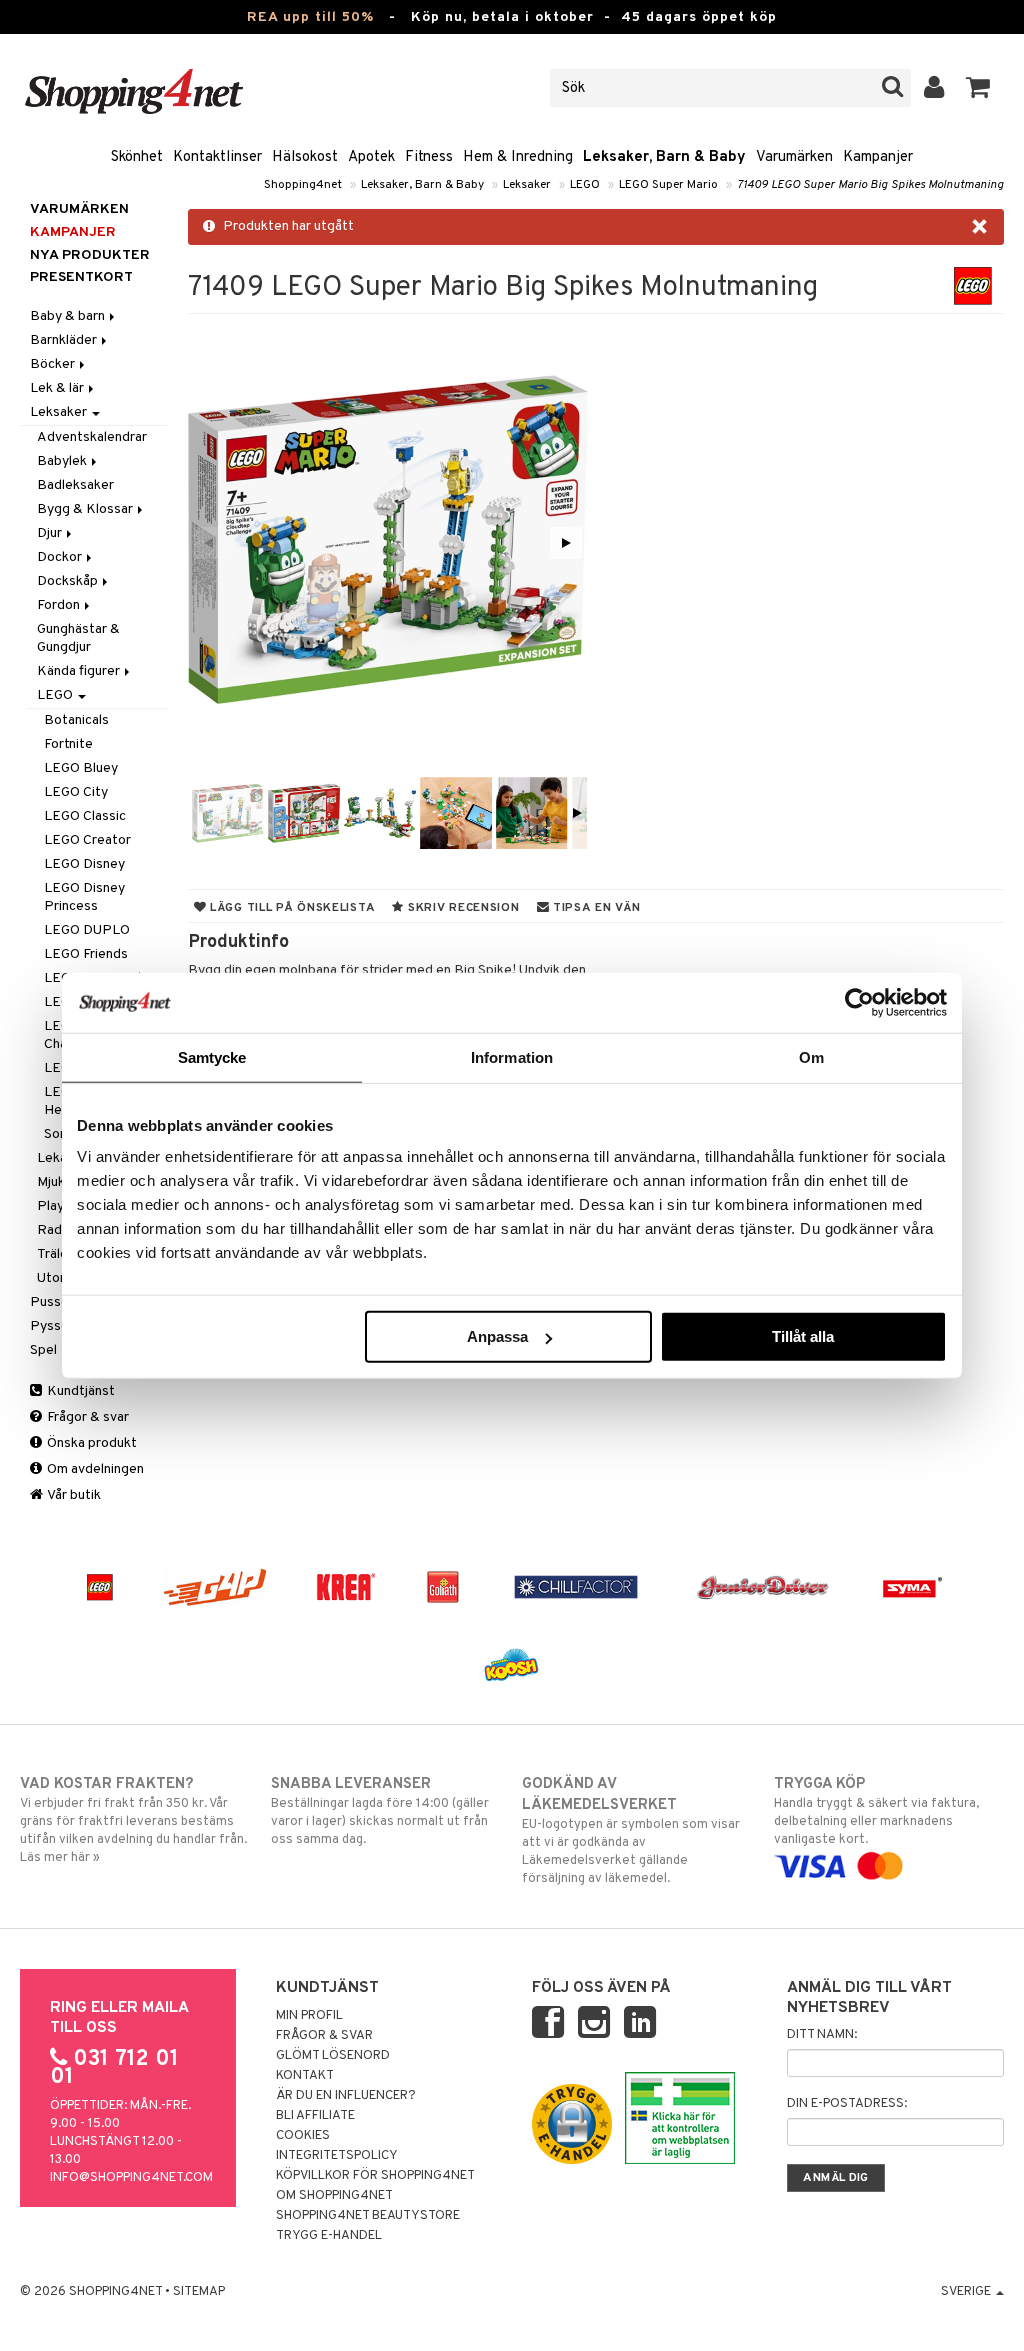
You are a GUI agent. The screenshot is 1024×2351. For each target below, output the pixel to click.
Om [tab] (811, 1056)
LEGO (585, 185)
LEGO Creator (87, 840)
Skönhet (137, 157)
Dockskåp (69, 581)
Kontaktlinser (217, 157)
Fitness (429, 157)
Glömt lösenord (333, 2056)
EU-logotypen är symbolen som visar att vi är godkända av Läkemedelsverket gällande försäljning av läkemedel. (631, 1831)
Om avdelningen (94, 1469)
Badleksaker (75, 485)
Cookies (303, 2136)
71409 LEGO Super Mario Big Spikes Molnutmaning (870, 185)
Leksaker (527, 185)
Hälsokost (305, 157)
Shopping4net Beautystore (368, 2216)
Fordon (60, 605)
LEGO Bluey (81, 768)
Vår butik (73, 1495)
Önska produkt (90, 1443)
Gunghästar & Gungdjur (78, 638)
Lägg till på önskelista (290, 908)
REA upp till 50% (310, 17)
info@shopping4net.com (131, 2178)
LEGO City (76, 792)
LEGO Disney (84, 864)
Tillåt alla (803, 1336)
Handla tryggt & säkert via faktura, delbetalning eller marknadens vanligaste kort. (876, 1811)
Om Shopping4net (334, 2196)
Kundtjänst (79, 1391)
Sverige (967, 2292)
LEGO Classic (85, 816)
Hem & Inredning (518, 157)
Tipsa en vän (594, 908)
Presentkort (81, 277)
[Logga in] (934, 88)
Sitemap (199, 2292)
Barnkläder (65, 340)
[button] (978, 88)
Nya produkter (90, 255)
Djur (51, 533)
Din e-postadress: (847, 2104)
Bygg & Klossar (86, 509)
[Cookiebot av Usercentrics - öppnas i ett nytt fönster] (859, 1002)
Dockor (61, 557)
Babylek (63, 461)
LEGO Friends (86, 954)
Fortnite (68, 744)
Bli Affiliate (315, 2116)
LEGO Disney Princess (84, 897)
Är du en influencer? (346, 2096)
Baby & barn (69, 316)
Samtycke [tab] (212, 1056)
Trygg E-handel (329, 2236)
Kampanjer (878, 157)
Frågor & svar (86, 1417)
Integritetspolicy (337, 2156)
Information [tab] (512, 1056)
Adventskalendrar (92, 437)
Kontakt (305, 2076)
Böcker (54, 364)
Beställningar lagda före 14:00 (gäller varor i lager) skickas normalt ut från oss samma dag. (380, 1811)
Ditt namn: (822, 2035)
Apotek (371, 157)
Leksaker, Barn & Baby (664, 157)
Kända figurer (80, 671)
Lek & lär (58, 388)
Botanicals (76, 720)
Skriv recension (461, 908)
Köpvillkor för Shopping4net (375, 2176)
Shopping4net (303, 185)
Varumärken (794, 157)
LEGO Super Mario (668, 185)
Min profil (309, 2016)
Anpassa (497, 1336)
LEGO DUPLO (87, 930)
